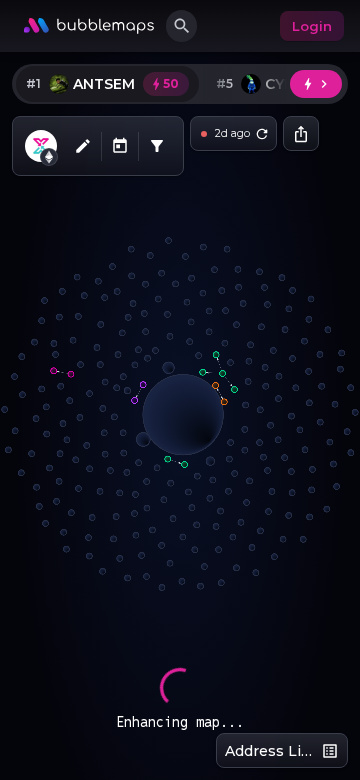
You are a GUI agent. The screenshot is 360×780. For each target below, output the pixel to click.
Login (312, 26)
